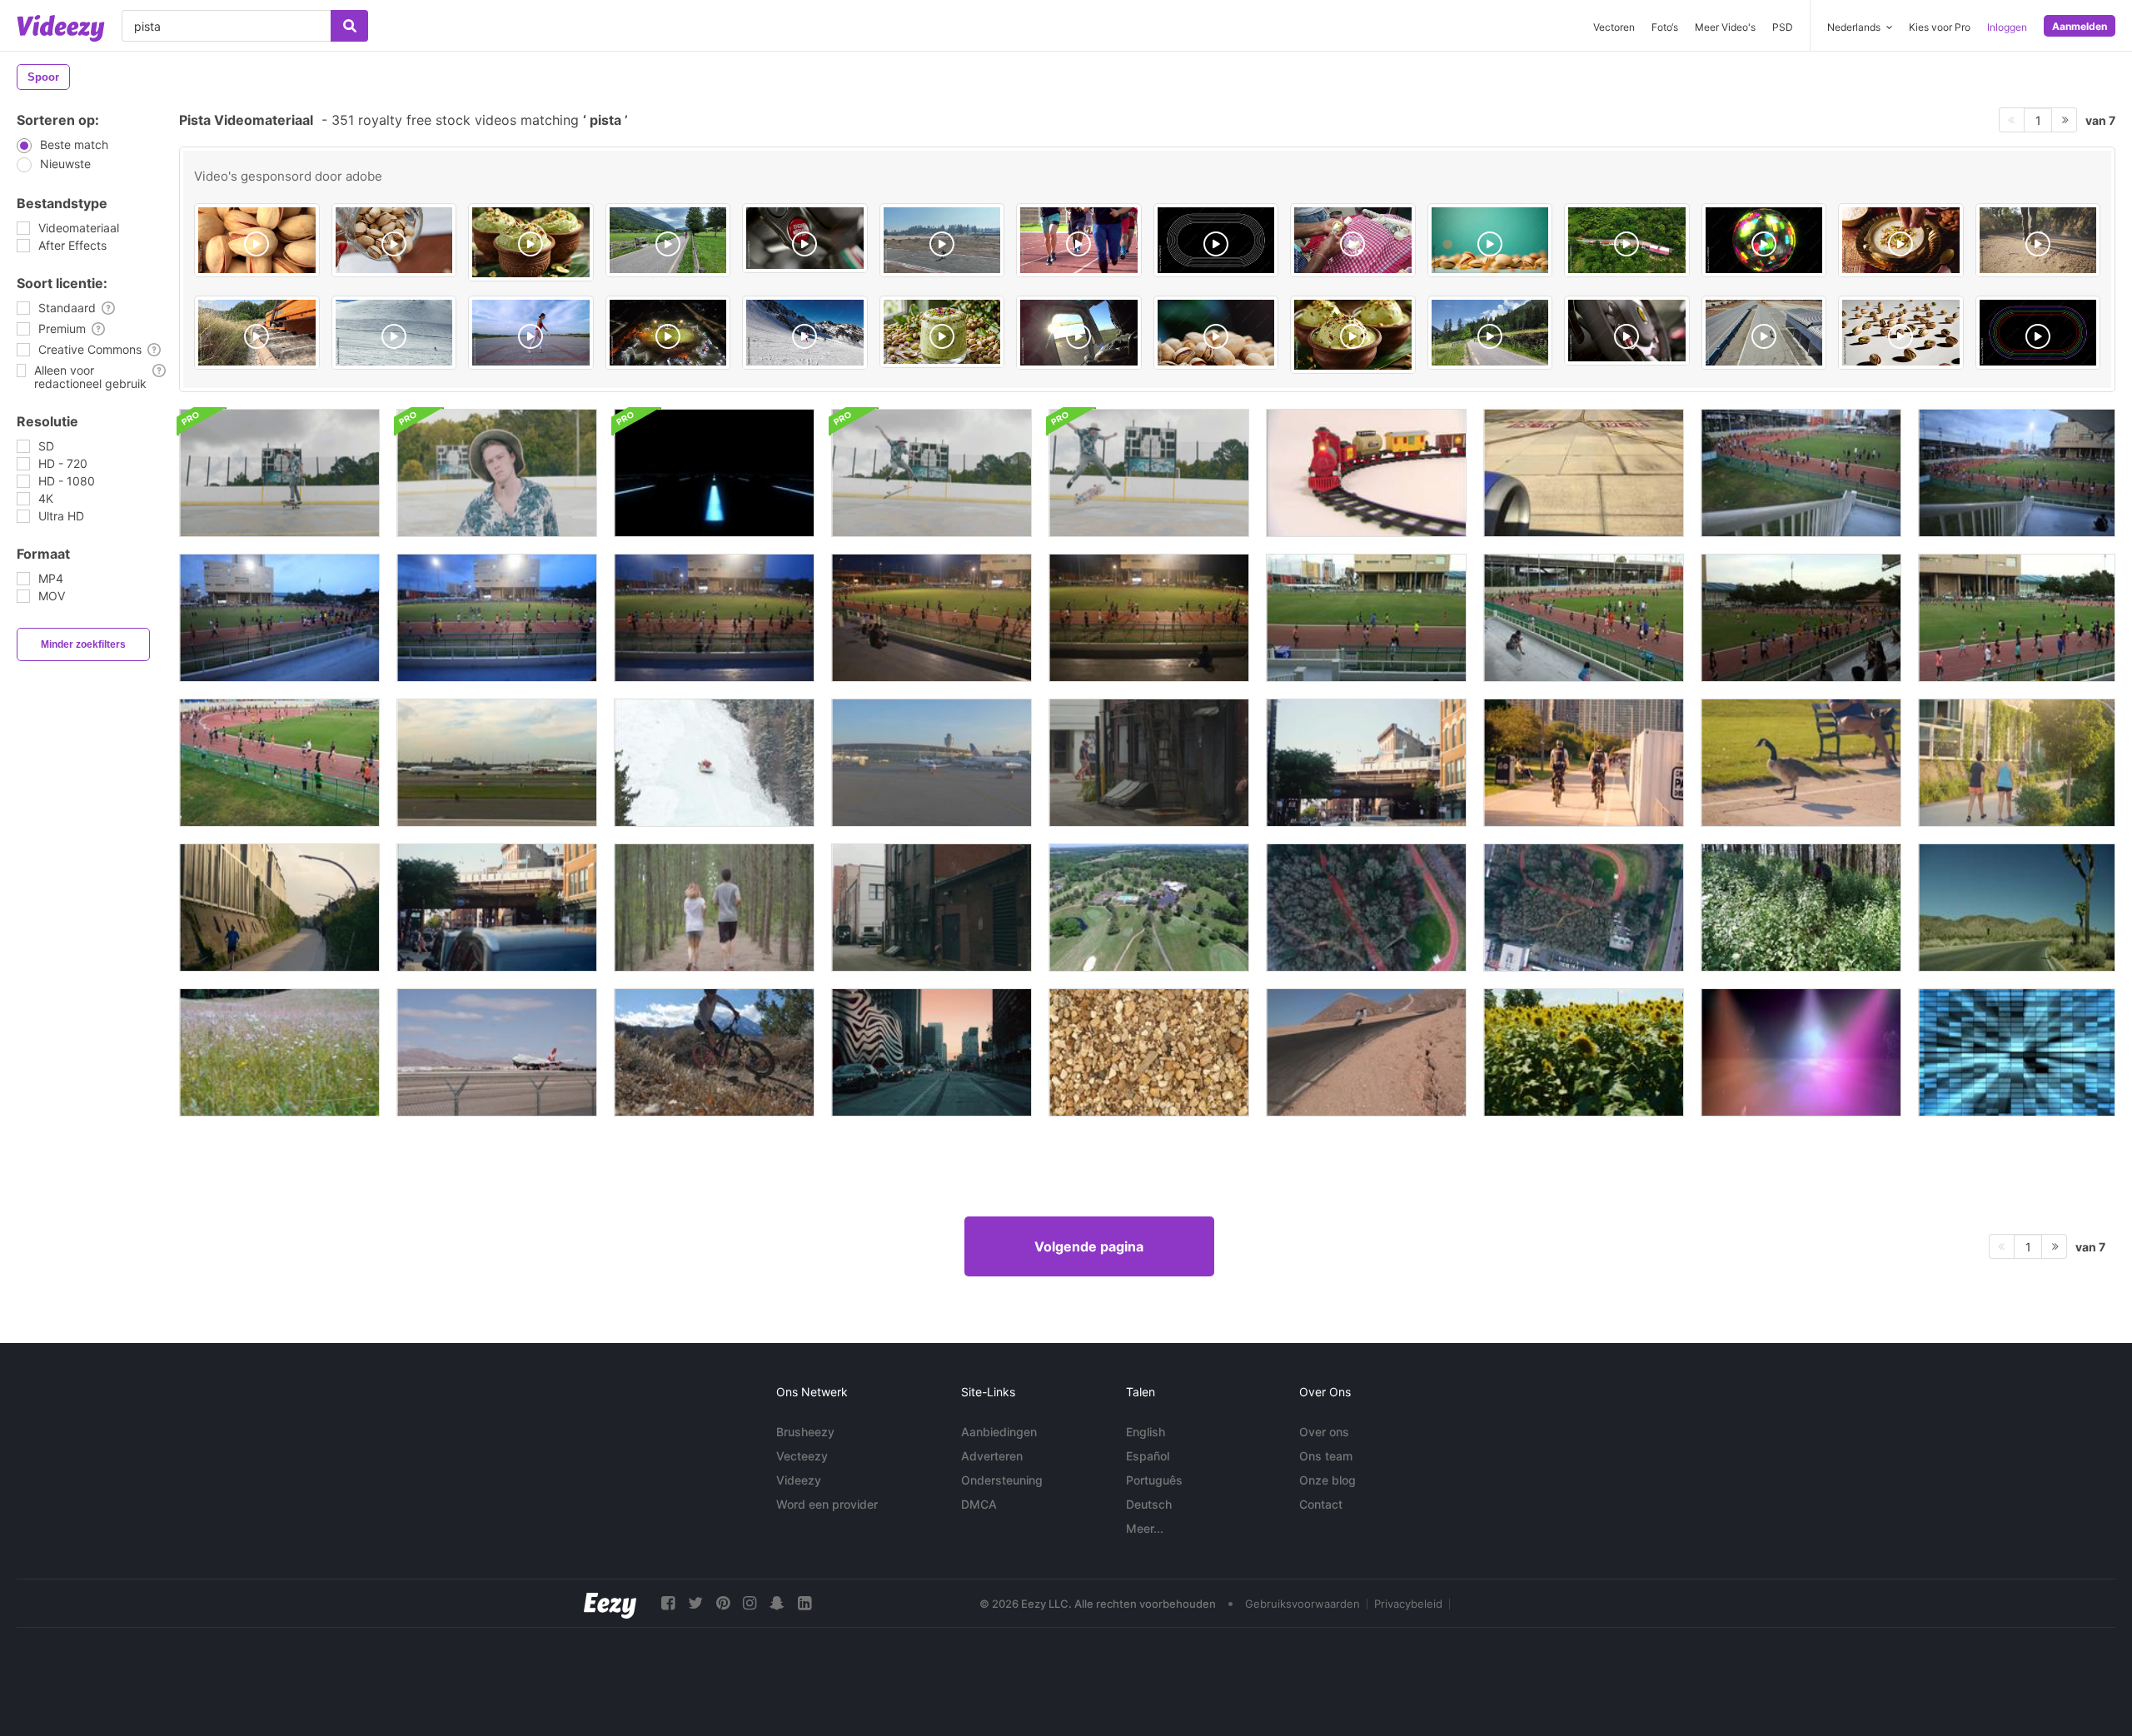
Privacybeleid (1408, 1604)
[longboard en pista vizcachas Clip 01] (942, 240)
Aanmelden (2080, 26)
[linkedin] (804, 1603)
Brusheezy (805, 1432)
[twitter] (695, 1603)
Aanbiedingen (999, 1432)
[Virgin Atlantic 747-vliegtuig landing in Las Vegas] (497, 1052)
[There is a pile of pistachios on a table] (1216, 333)
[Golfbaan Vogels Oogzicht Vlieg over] (1149, 908)
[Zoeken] (349, 26)
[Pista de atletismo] (1216, 240)
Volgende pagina (1089, 1246)
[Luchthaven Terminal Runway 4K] (932, 763)
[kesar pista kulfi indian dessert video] (531, 242)
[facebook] (668, 1603)
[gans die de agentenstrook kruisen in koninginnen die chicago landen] (1801, 763)
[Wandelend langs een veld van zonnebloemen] (1584, 1052)
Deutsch (1149, 1504)
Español (1148, 1456)
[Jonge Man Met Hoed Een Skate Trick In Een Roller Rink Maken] (932, 473)
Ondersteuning (1002, 1480)
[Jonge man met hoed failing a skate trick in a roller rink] (1149, 473)
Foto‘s (1665, 27)
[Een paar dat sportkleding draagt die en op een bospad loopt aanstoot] (714, 908)
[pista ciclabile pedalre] (668, 240)
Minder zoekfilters (83, 644)
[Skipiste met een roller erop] (714, 763)
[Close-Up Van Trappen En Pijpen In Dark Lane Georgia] (1149, 763)
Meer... (1145, 1528)
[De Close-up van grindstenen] (1149, 1052)
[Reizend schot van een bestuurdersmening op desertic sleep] (2017, 908)
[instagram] (750, 1603)
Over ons (1324, 1432)
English (1146, 1432)
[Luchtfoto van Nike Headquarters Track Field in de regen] (1584, 908)
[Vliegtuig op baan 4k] (1584, 473)
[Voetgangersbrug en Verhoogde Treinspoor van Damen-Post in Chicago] (497, 908)
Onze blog (1328, 1480)
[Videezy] (61, 28)
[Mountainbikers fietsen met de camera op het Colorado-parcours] (714, 1052)
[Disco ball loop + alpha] (1764, 240)
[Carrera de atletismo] (1079, 240)
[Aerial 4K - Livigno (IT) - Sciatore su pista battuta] (394, 333)
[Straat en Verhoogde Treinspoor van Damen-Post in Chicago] (1366, 763)
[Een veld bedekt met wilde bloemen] (279, 1052)
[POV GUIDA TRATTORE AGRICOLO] (257, 333)
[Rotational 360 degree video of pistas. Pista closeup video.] (257, 240)
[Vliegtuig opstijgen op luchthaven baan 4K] (497, 763)
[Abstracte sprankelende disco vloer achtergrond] (1801, 1052)
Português (1154, 1480)
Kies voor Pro (1940, 27)
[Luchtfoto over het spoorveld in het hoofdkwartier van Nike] (1366, 908)
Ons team (1326, 1456)
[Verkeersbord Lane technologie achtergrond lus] (714, 473)
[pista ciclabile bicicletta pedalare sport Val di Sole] (1490, 333)
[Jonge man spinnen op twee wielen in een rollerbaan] (279, 473)
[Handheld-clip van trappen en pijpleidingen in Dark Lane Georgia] (932, 908)
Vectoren (1614, 27)
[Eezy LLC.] (610, 1603)
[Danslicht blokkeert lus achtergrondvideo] (2017, 1052)
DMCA (979, 1504)
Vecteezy (802, 1456)
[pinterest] (723, 1603)
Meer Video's (1725, 27)
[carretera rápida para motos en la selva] (1627, 240)
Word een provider (827, 1504)
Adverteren (992, 1456)
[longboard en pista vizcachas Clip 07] (1764, 333)
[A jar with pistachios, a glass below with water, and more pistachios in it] (394, 240)
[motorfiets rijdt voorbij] (1366, 1052)
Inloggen (2007, 27)
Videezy (799, 1480)
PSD (1783, 27)
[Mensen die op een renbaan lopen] (1801, 473)
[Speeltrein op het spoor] (1366, 473)
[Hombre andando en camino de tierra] (2038, 240)
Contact (1321, 1504)
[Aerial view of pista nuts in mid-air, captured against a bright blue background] (1490, 240)
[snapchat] (777, 1603)
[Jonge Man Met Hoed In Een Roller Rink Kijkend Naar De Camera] (497, 473)
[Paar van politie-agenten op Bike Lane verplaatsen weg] (1584, 763)
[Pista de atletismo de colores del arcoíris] (2038, 333)
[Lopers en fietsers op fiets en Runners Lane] (2017, 763)
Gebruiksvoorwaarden (1303, 1604)
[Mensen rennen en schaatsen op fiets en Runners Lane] (279, 908)
